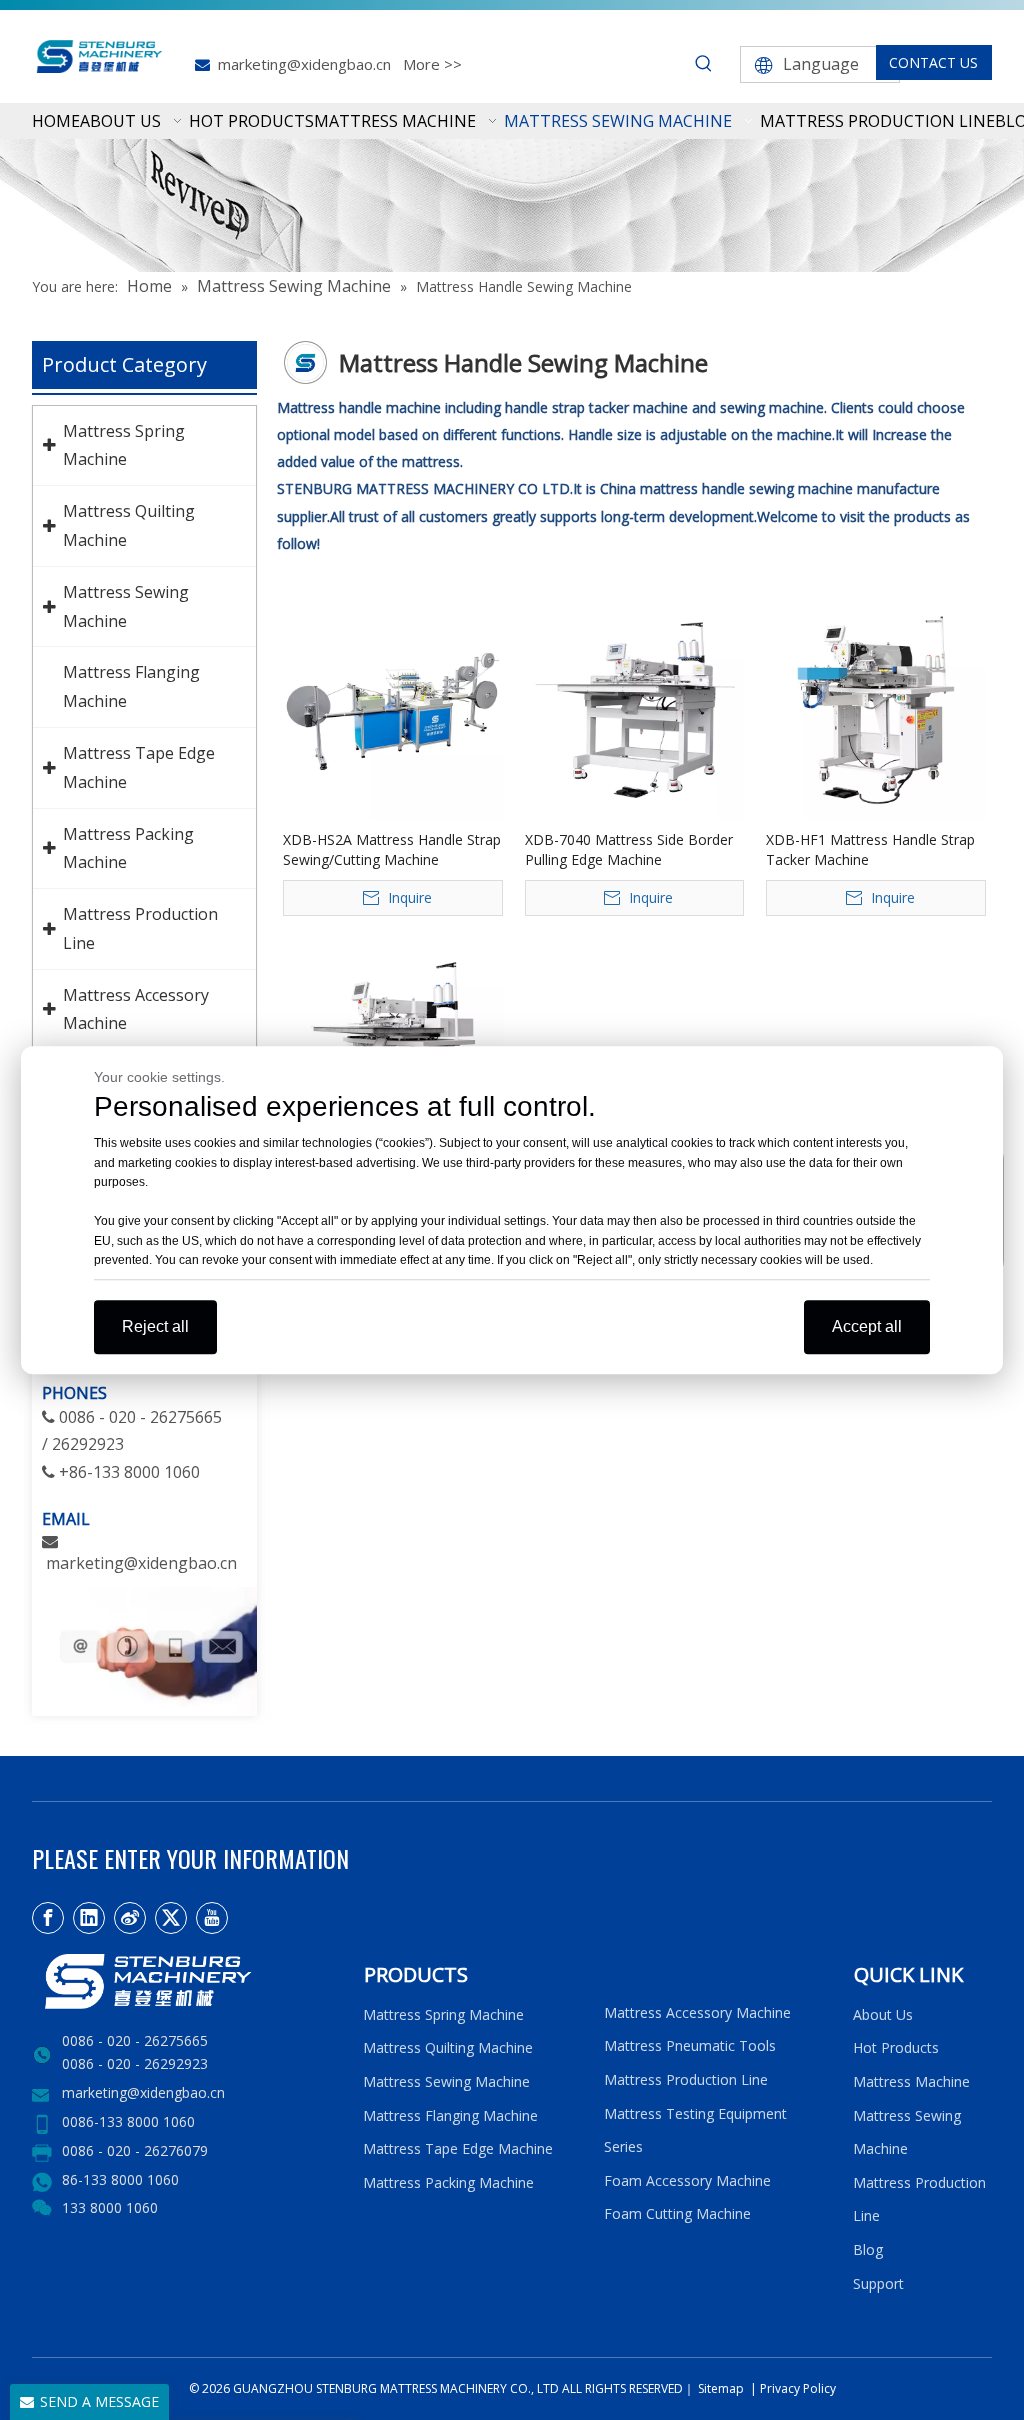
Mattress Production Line (686, 2079)
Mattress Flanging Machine (450, 2115)
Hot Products (896, 2047)
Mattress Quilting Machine (448, 2047)
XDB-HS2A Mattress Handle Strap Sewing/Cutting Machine (392, 849)
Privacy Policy (798, 2388)
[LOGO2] (185, 1981)
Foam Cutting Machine (677, 2213)
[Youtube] (212, 1918)
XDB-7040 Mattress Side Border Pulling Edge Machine (629, 849)
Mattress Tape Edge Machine (458, 2148)
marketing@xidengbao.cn (304, 64)
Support (882, 2283)
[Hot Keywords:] (704, 64)
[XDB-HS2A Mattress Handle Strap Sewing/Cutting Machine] (393, 708)
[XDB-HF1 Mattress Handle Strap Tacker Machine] (876, 708)
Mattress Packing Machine (448, 2182)
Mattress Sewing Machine (446, 2081)
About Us (883, 2014)
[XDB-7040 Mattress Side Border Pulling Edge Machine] (635, 708)
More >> (432, 64)
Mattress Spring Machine (443, 2014)
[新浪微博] (130, 1918)
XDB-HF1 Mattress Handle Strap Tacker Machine (870, 849)
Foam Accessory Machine (687, 2180)
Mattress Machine (911, 2081)
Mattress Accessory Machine (697, 2012)
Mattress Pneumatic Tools (690, 2045)
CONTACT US (933, 62)
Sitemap (719, 2388)
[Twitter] (171, 1918)
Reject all (155, 1326)
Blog (868, 2249)
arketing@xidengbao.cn (148, 1563)
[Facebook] (48, 1918)
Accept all (867, 1326)
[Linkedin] (89, 1918)
